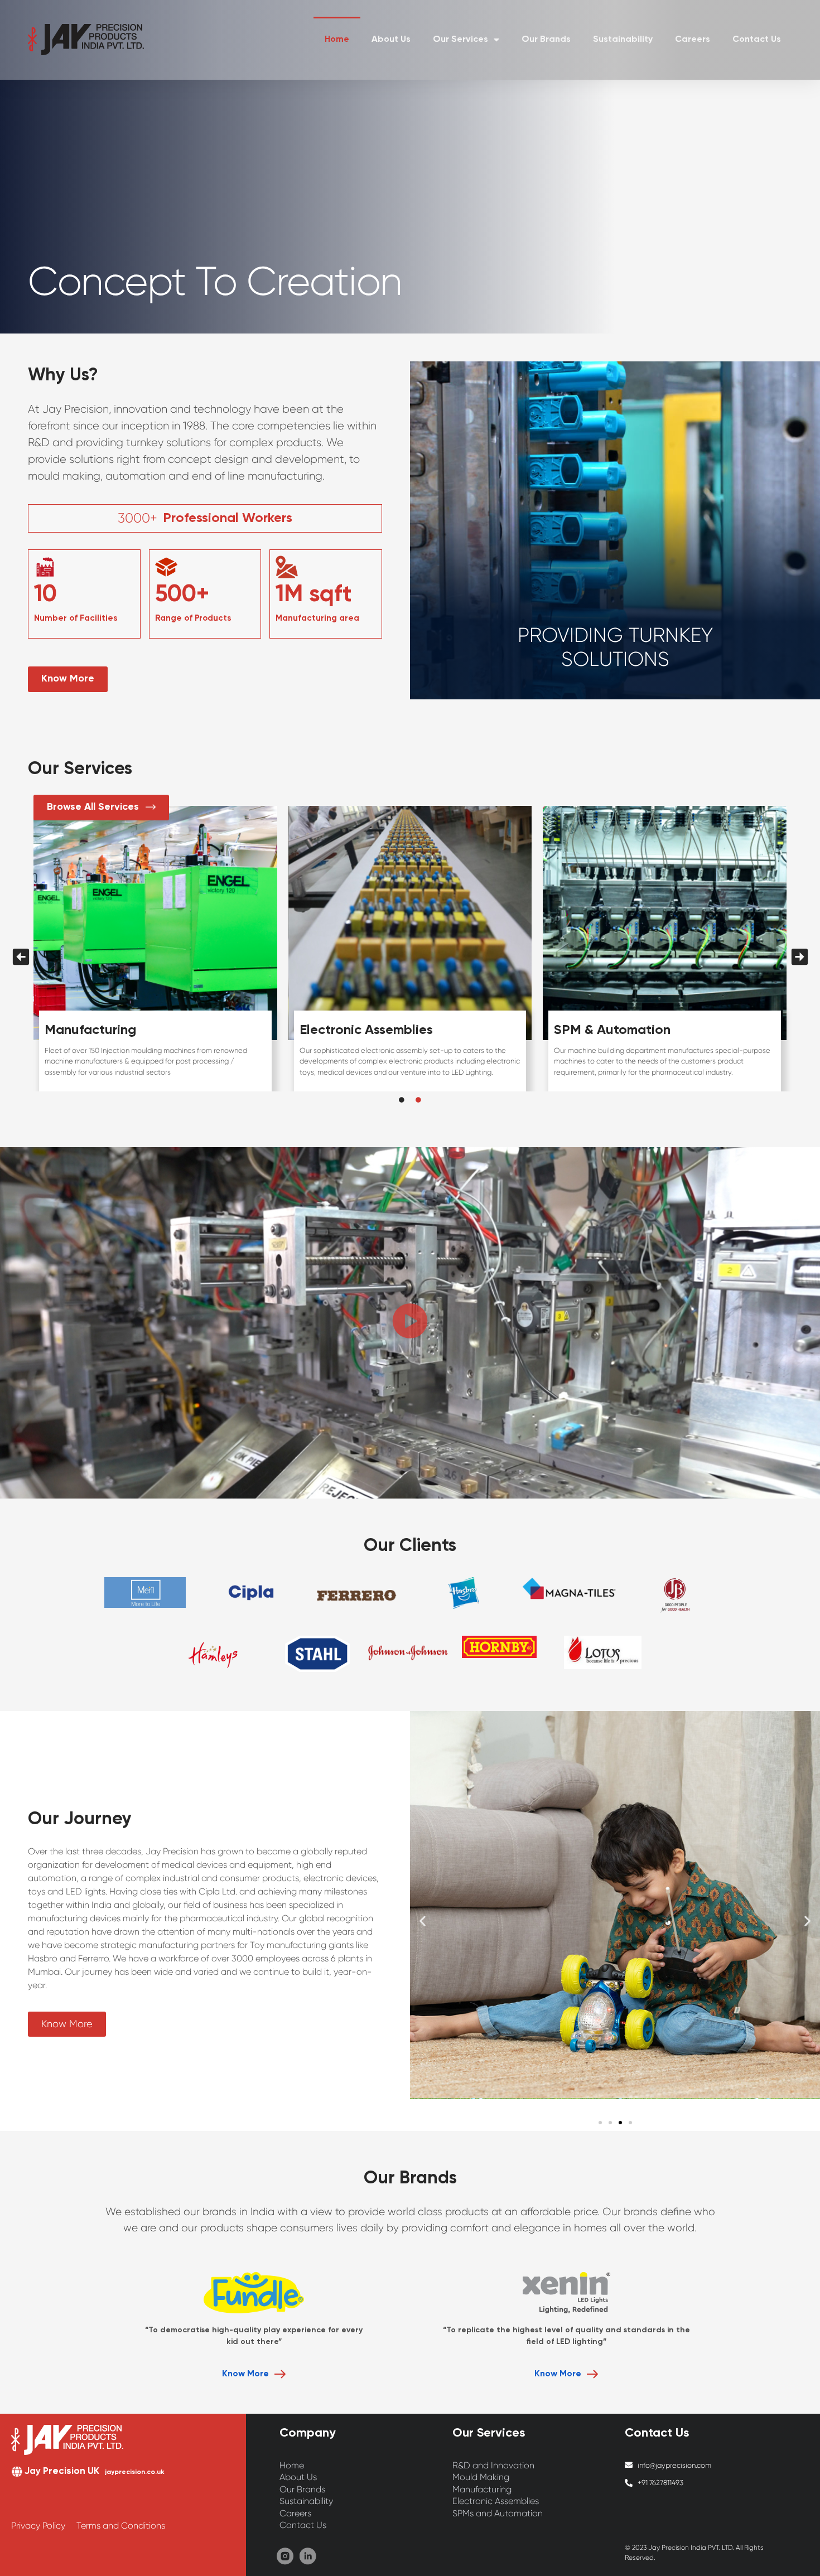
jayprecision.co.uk (135, 2472)
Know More (245, 2374)
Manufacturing (600, 1030)
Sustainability (623, 40)
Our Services (460, 40)
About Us (391, 40)
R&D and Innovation (107, 1030)
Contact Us (757, 40)
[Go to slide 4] (630, 2123)
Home (337, 40)
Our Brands (546, 40)
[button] (410, 1323)
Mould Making (343, 1030)
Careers (693, 40)
